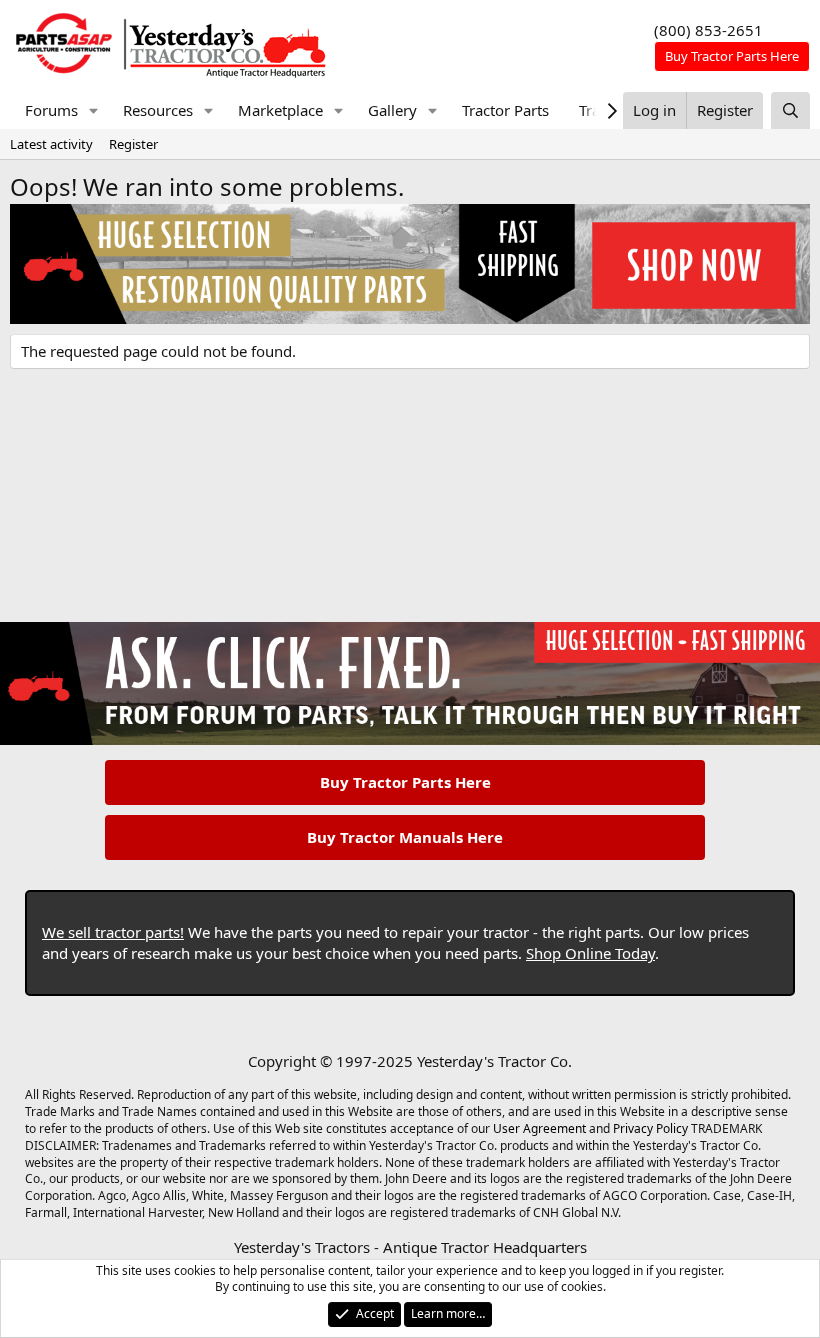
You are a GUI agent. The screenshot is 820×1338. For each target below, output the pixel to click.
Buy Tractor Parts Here (405, 782)
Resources (158, 110)
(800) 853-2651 (708, 30)
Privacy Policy (650, 1128)
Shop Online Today (590, 953)
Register (133, 144)
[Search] (790, 110)
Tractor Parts (505, 110)
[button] (94, 110)
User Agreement (539, 1128)
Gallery (392, 110)
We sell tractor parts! (113, 932)
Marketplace (280, 110)
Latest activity (51, 144)
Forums (51, 110)
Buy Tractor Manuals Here (405, 837)
